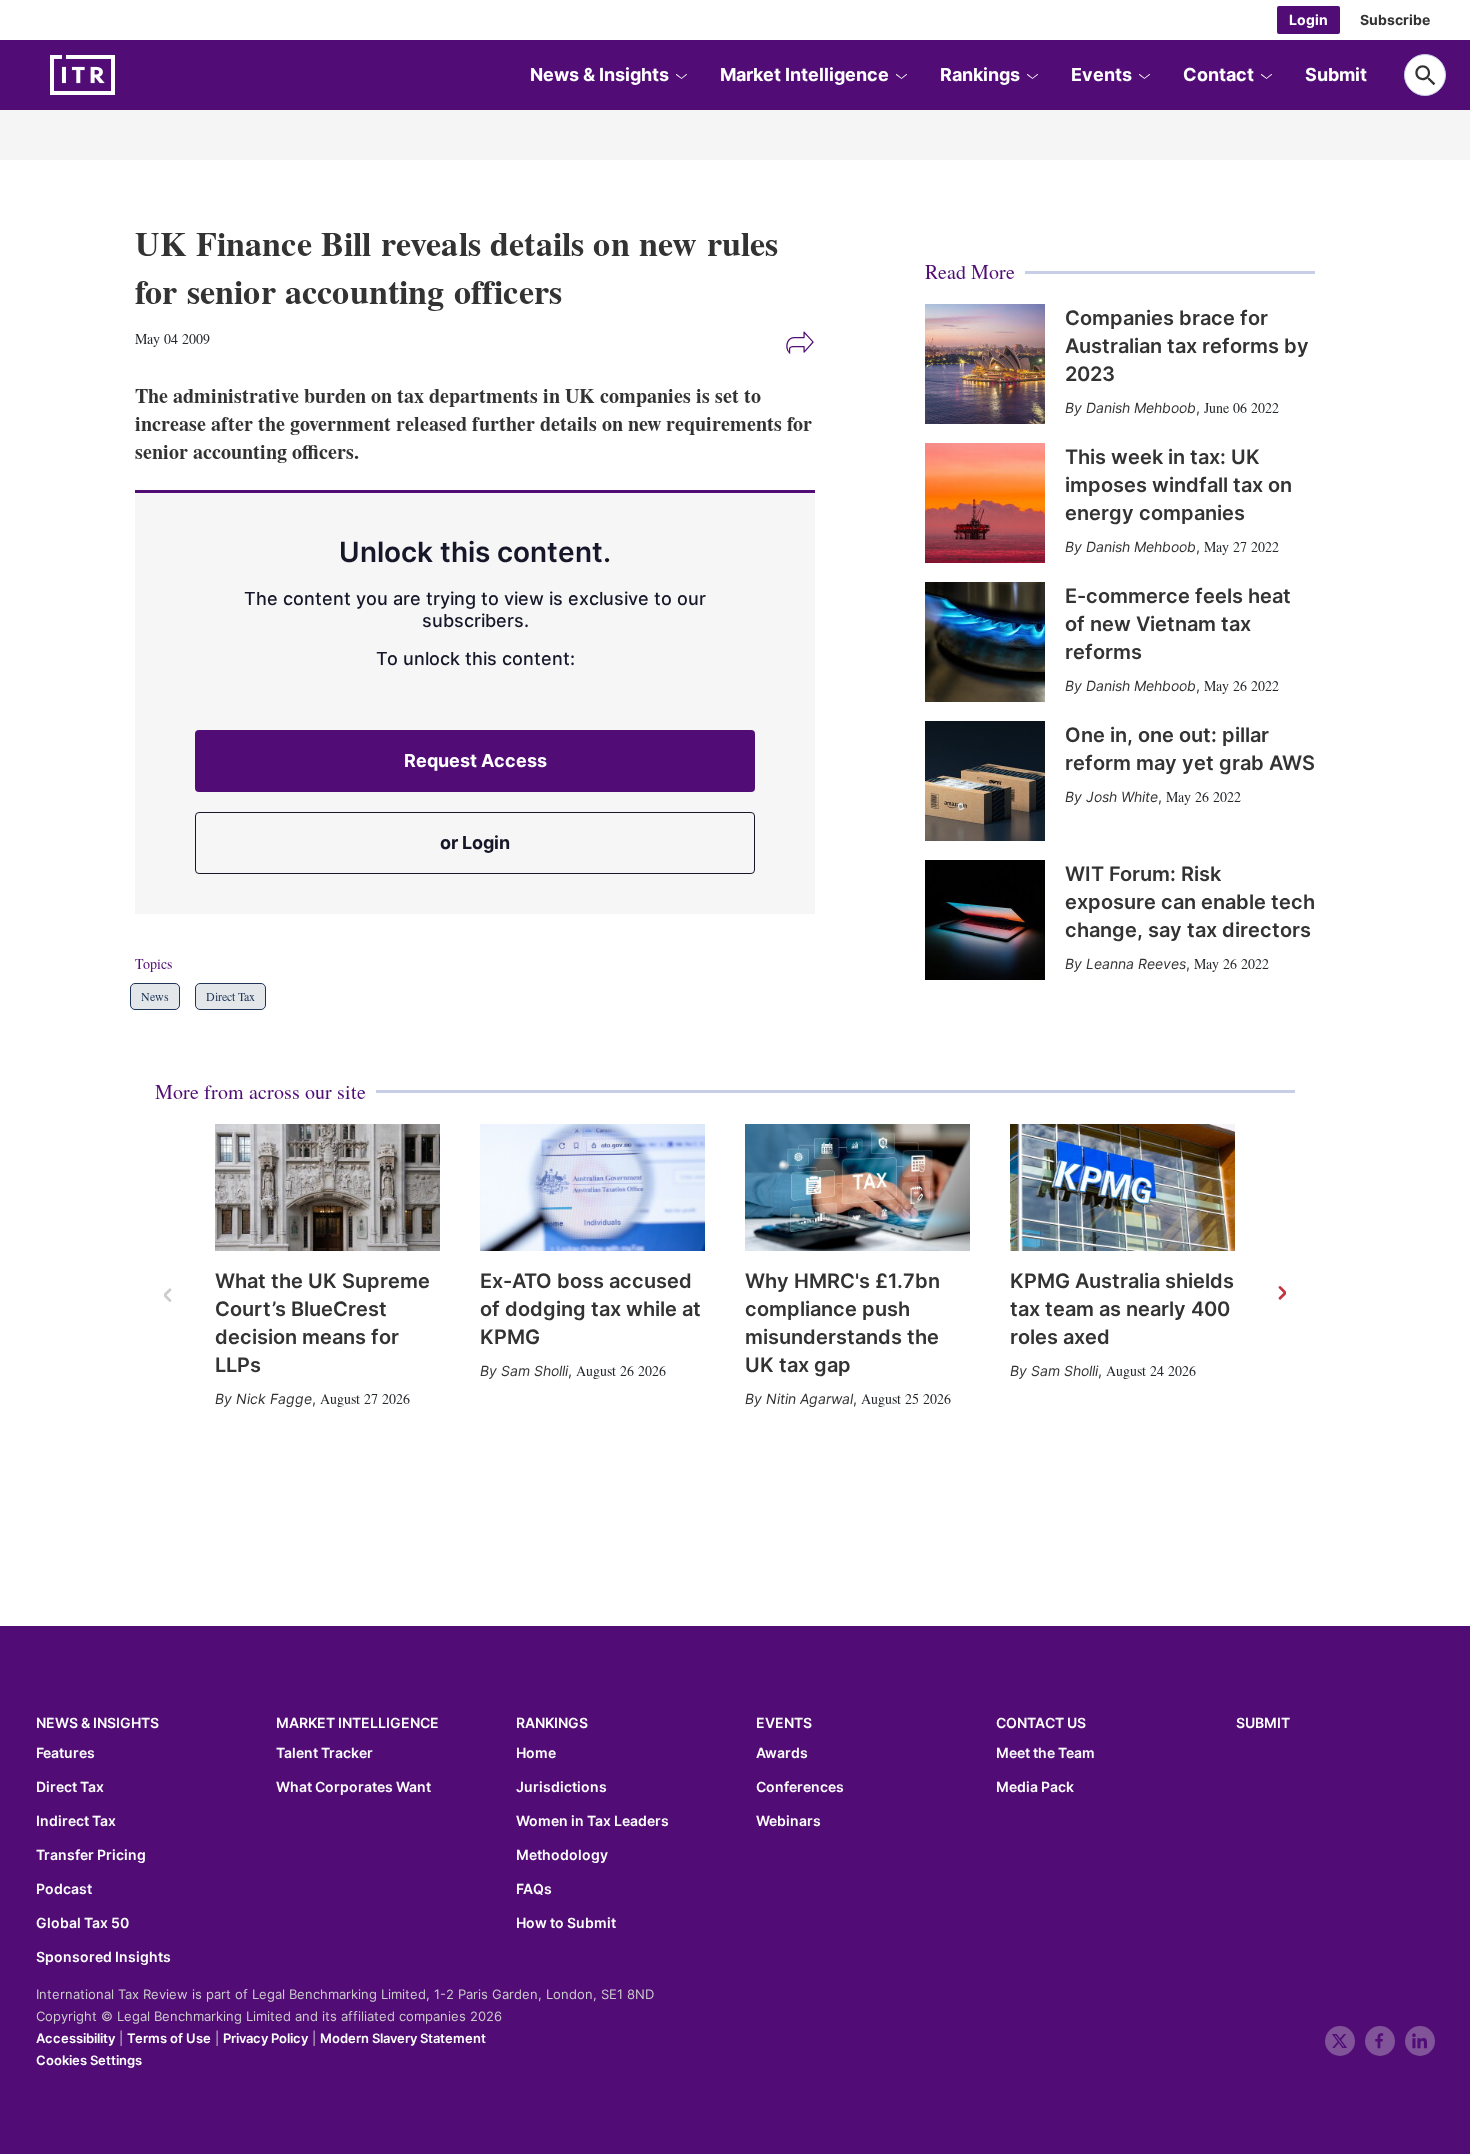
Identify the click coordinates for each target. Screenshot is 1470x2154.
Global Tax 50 (82, 1923)
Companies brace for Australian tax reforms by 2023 (1187, 346)
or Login (475, 842)
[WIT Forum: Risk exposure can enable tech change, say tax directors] (985, 920)
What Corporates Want (353, 1787)
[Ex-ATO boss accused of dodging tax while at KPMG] (592, 1187)
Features (65, 1753)
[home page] (130, 75)
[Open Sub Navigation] (681, 75)
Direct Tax (230, 996)
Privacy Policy (265, 2038)
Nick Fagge (274, 1398)
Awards (782, 1753)
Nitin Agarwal (809, 1398)
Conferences (800, 1787)
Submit (1336, 74)
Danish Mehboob (1141, 407)
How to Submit (566, 1923)
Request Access (475, 760)
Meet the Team (1045, 1753)
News (155, 996)
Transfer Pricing (91, 1855)
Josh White (1122, 796)
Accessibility (75, 2038)
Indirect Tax (76, 1821)
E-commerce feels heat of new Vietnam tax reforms (1178, 624)
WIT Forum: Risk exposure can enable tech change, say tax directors (1190, 902)
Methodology (562, 1855)
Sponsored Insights (103, 1957)
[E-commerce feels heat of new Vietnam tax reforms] (985, 642)
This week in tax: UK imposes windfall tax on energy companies (1178, 485)
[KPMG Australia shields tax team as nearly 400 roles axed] (1122, 1187)
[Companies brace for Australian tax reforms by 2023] (985, 364)
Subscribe (1395, 19)
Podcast (64, 1889)
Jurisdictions (561, 1787)
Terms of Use (169, 2038)
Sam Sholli (534, 1370)
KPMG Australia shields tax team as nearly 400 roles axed (1122, 1309)
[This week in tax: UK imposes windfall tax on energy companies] (985, 503)
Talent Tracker (324, 1753)
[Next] (1281, 1294)
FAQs (534, 1889)
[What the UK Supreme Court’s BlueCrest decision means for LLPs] (327, 1187)
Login (1308, 19)
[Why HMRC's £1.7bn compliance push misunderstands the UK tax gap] (857, 1187)
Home (536, 1753)
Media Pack (1035, 1787)
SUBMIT (1263, 1722)
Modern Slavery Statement (403, 2038)
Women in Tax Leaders (592, 1821)
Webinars (788, 1821)
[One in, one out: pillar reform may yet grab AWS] (985, 781)
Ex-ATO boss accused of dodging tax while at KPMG (590, 1309)
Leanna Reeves (1136, 963)
